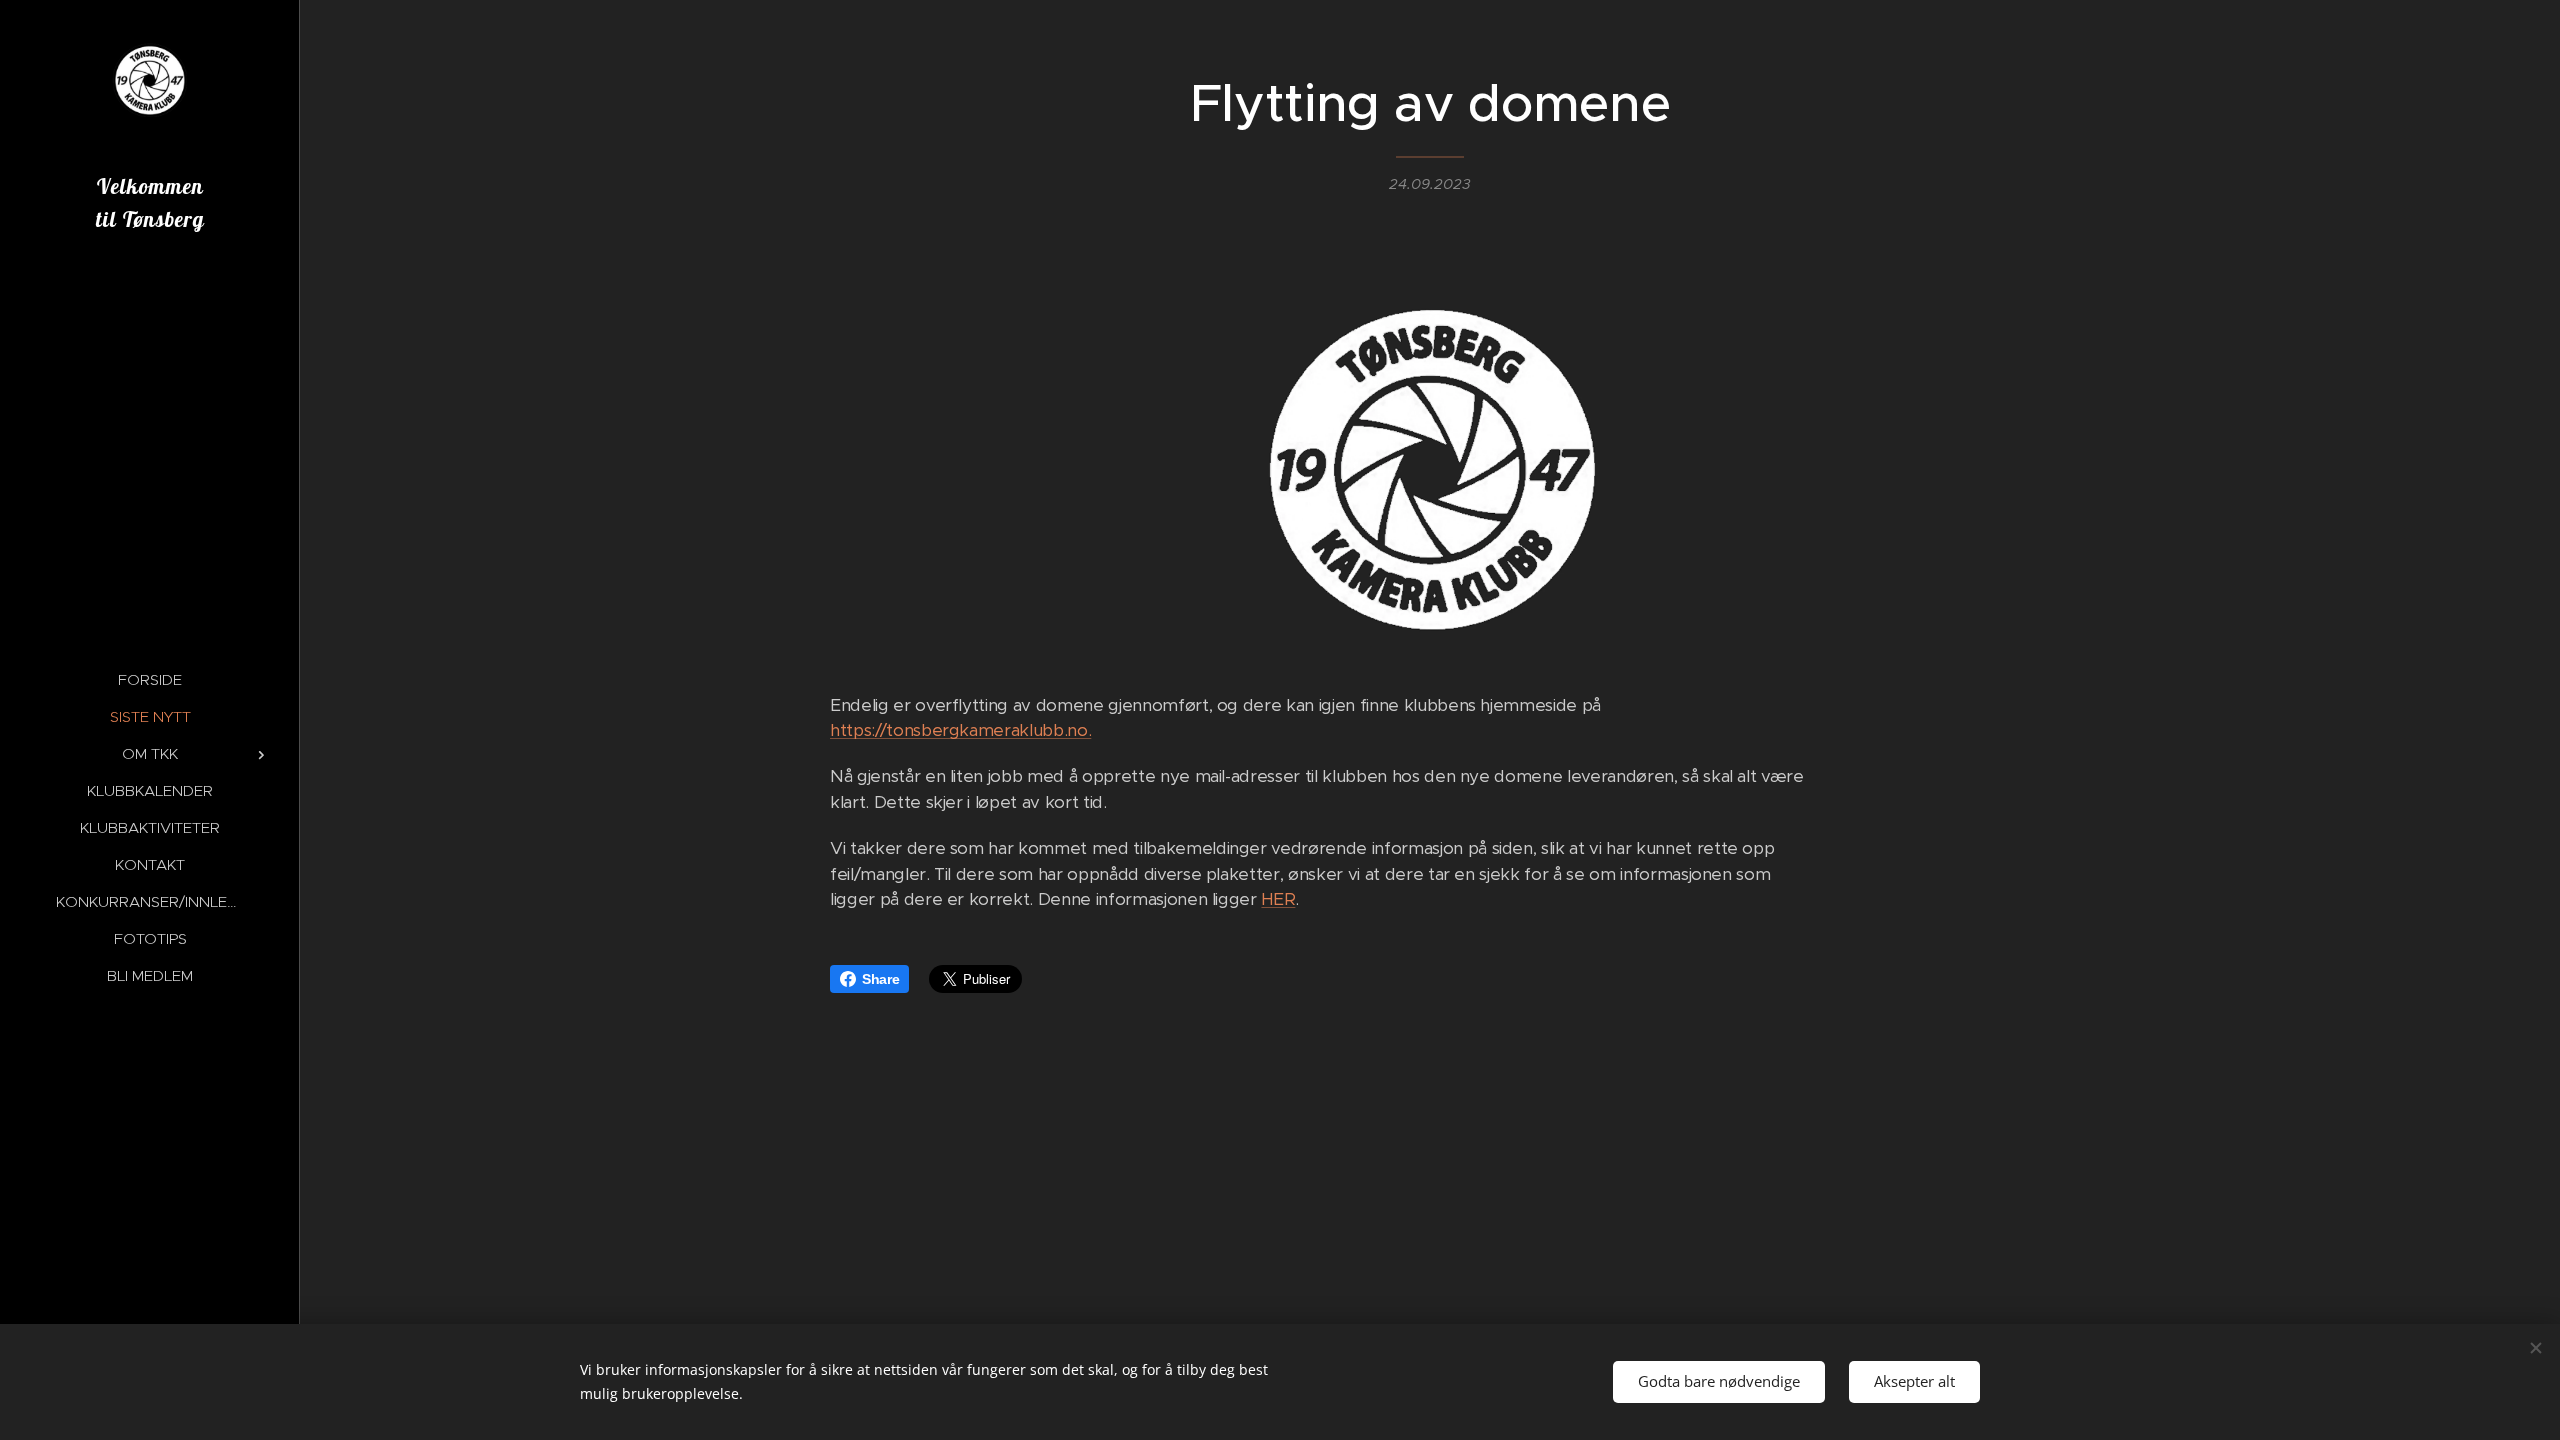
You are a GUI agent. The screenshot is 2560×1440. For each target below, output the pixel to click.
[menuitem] (150, 679)
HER (1278, 899)
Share (880, 979)
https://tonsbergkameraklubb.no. (960, 730)
